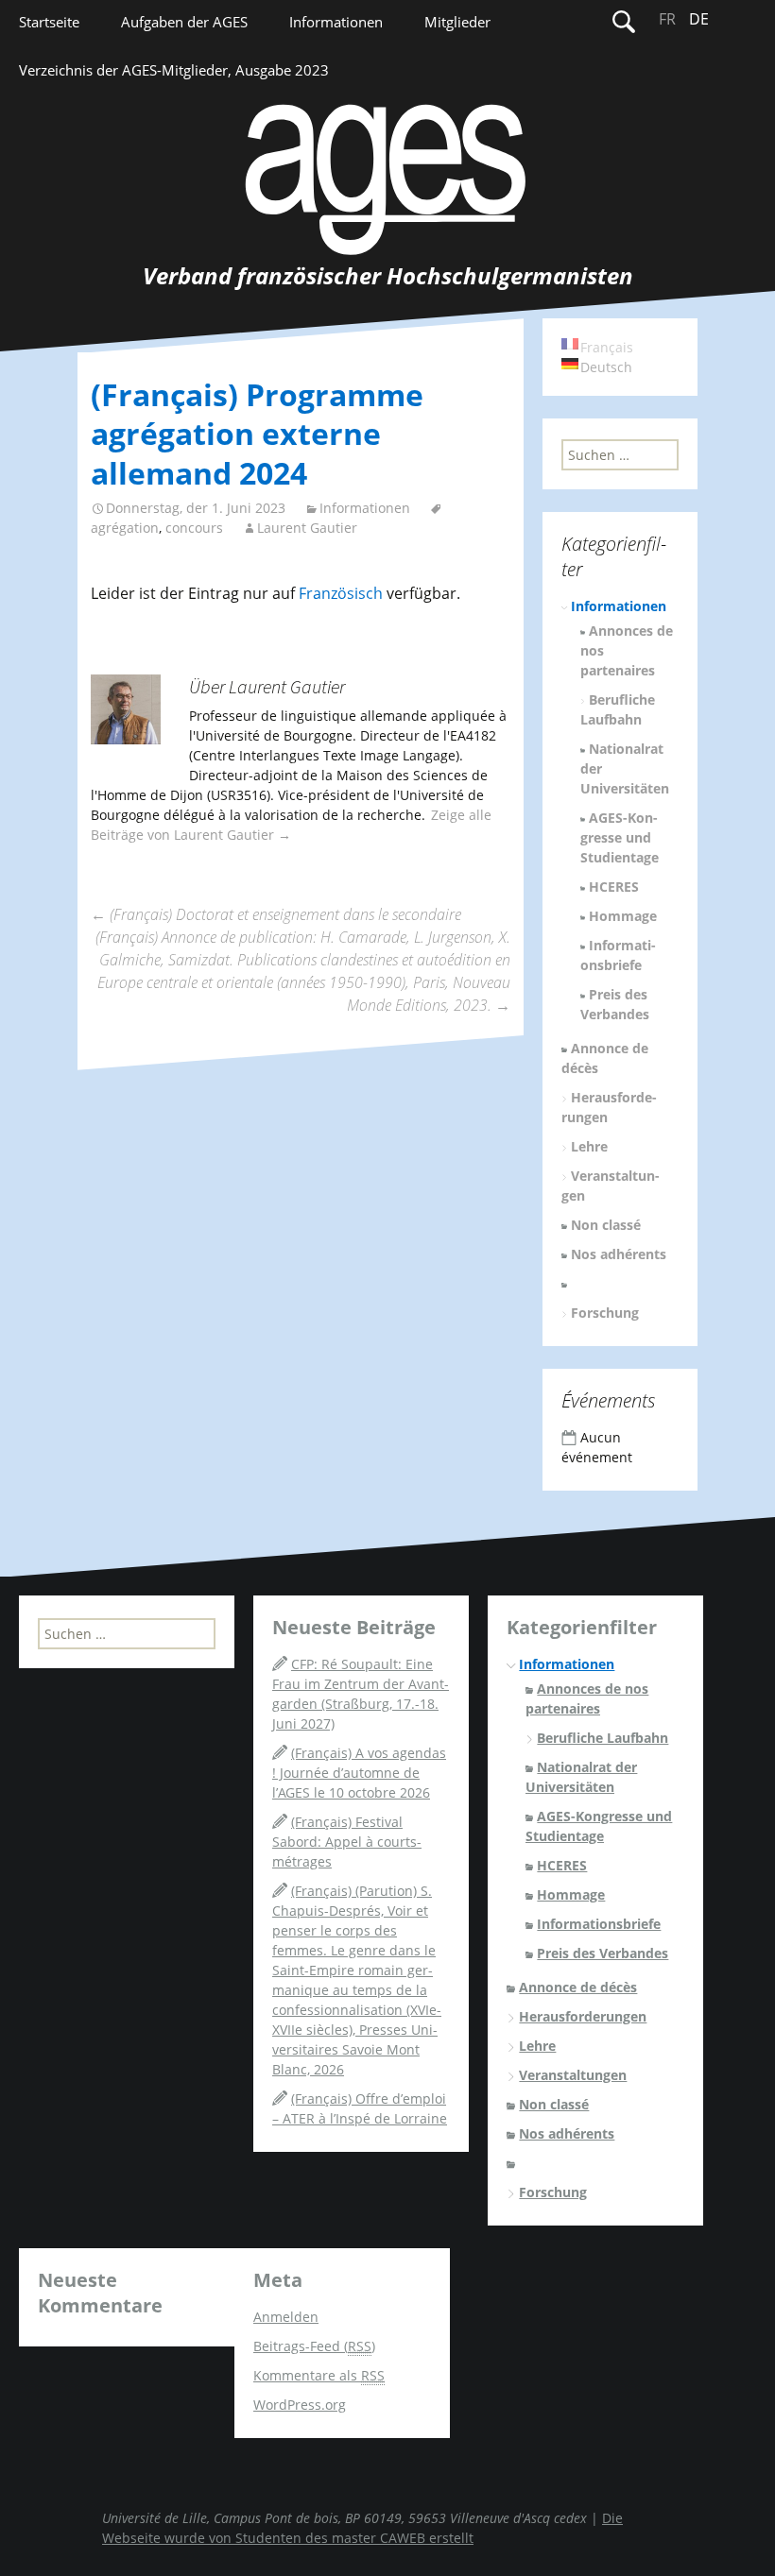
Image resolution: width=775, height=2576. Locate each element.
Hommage (623, 916)
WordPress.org (300, 2405)
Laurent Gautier (307, 528)
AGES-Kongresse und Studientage (620, 837)
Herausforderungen (583, 2016)
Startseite (49, 22)
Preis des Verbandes (603, 1953)
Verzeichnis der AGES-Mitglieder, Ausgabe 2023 (174, 70)
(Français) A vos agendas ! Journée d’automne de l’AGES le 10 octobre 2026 (359, 1773)
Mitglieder (457, 22)
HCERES (614, 887)
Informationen (336, 22)
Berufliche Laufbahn (603, 1738)
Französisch (341, 593)
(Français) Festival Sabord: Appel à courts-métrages (347, 1842)
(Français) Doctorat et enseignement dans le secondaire (276, 914)
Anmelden (286, 2317)
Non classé (606, 1225)
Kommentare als (319, 2375)
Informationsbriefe (599, 1924)
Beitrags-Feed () (314, 2346)
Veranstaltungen (573, 2075)
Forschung (605, 1313)
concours (194, 528)
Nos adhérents (619, 1254)
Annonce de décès (578, 1987)
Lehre (589, 1146)
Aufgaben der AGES (184, 22)
